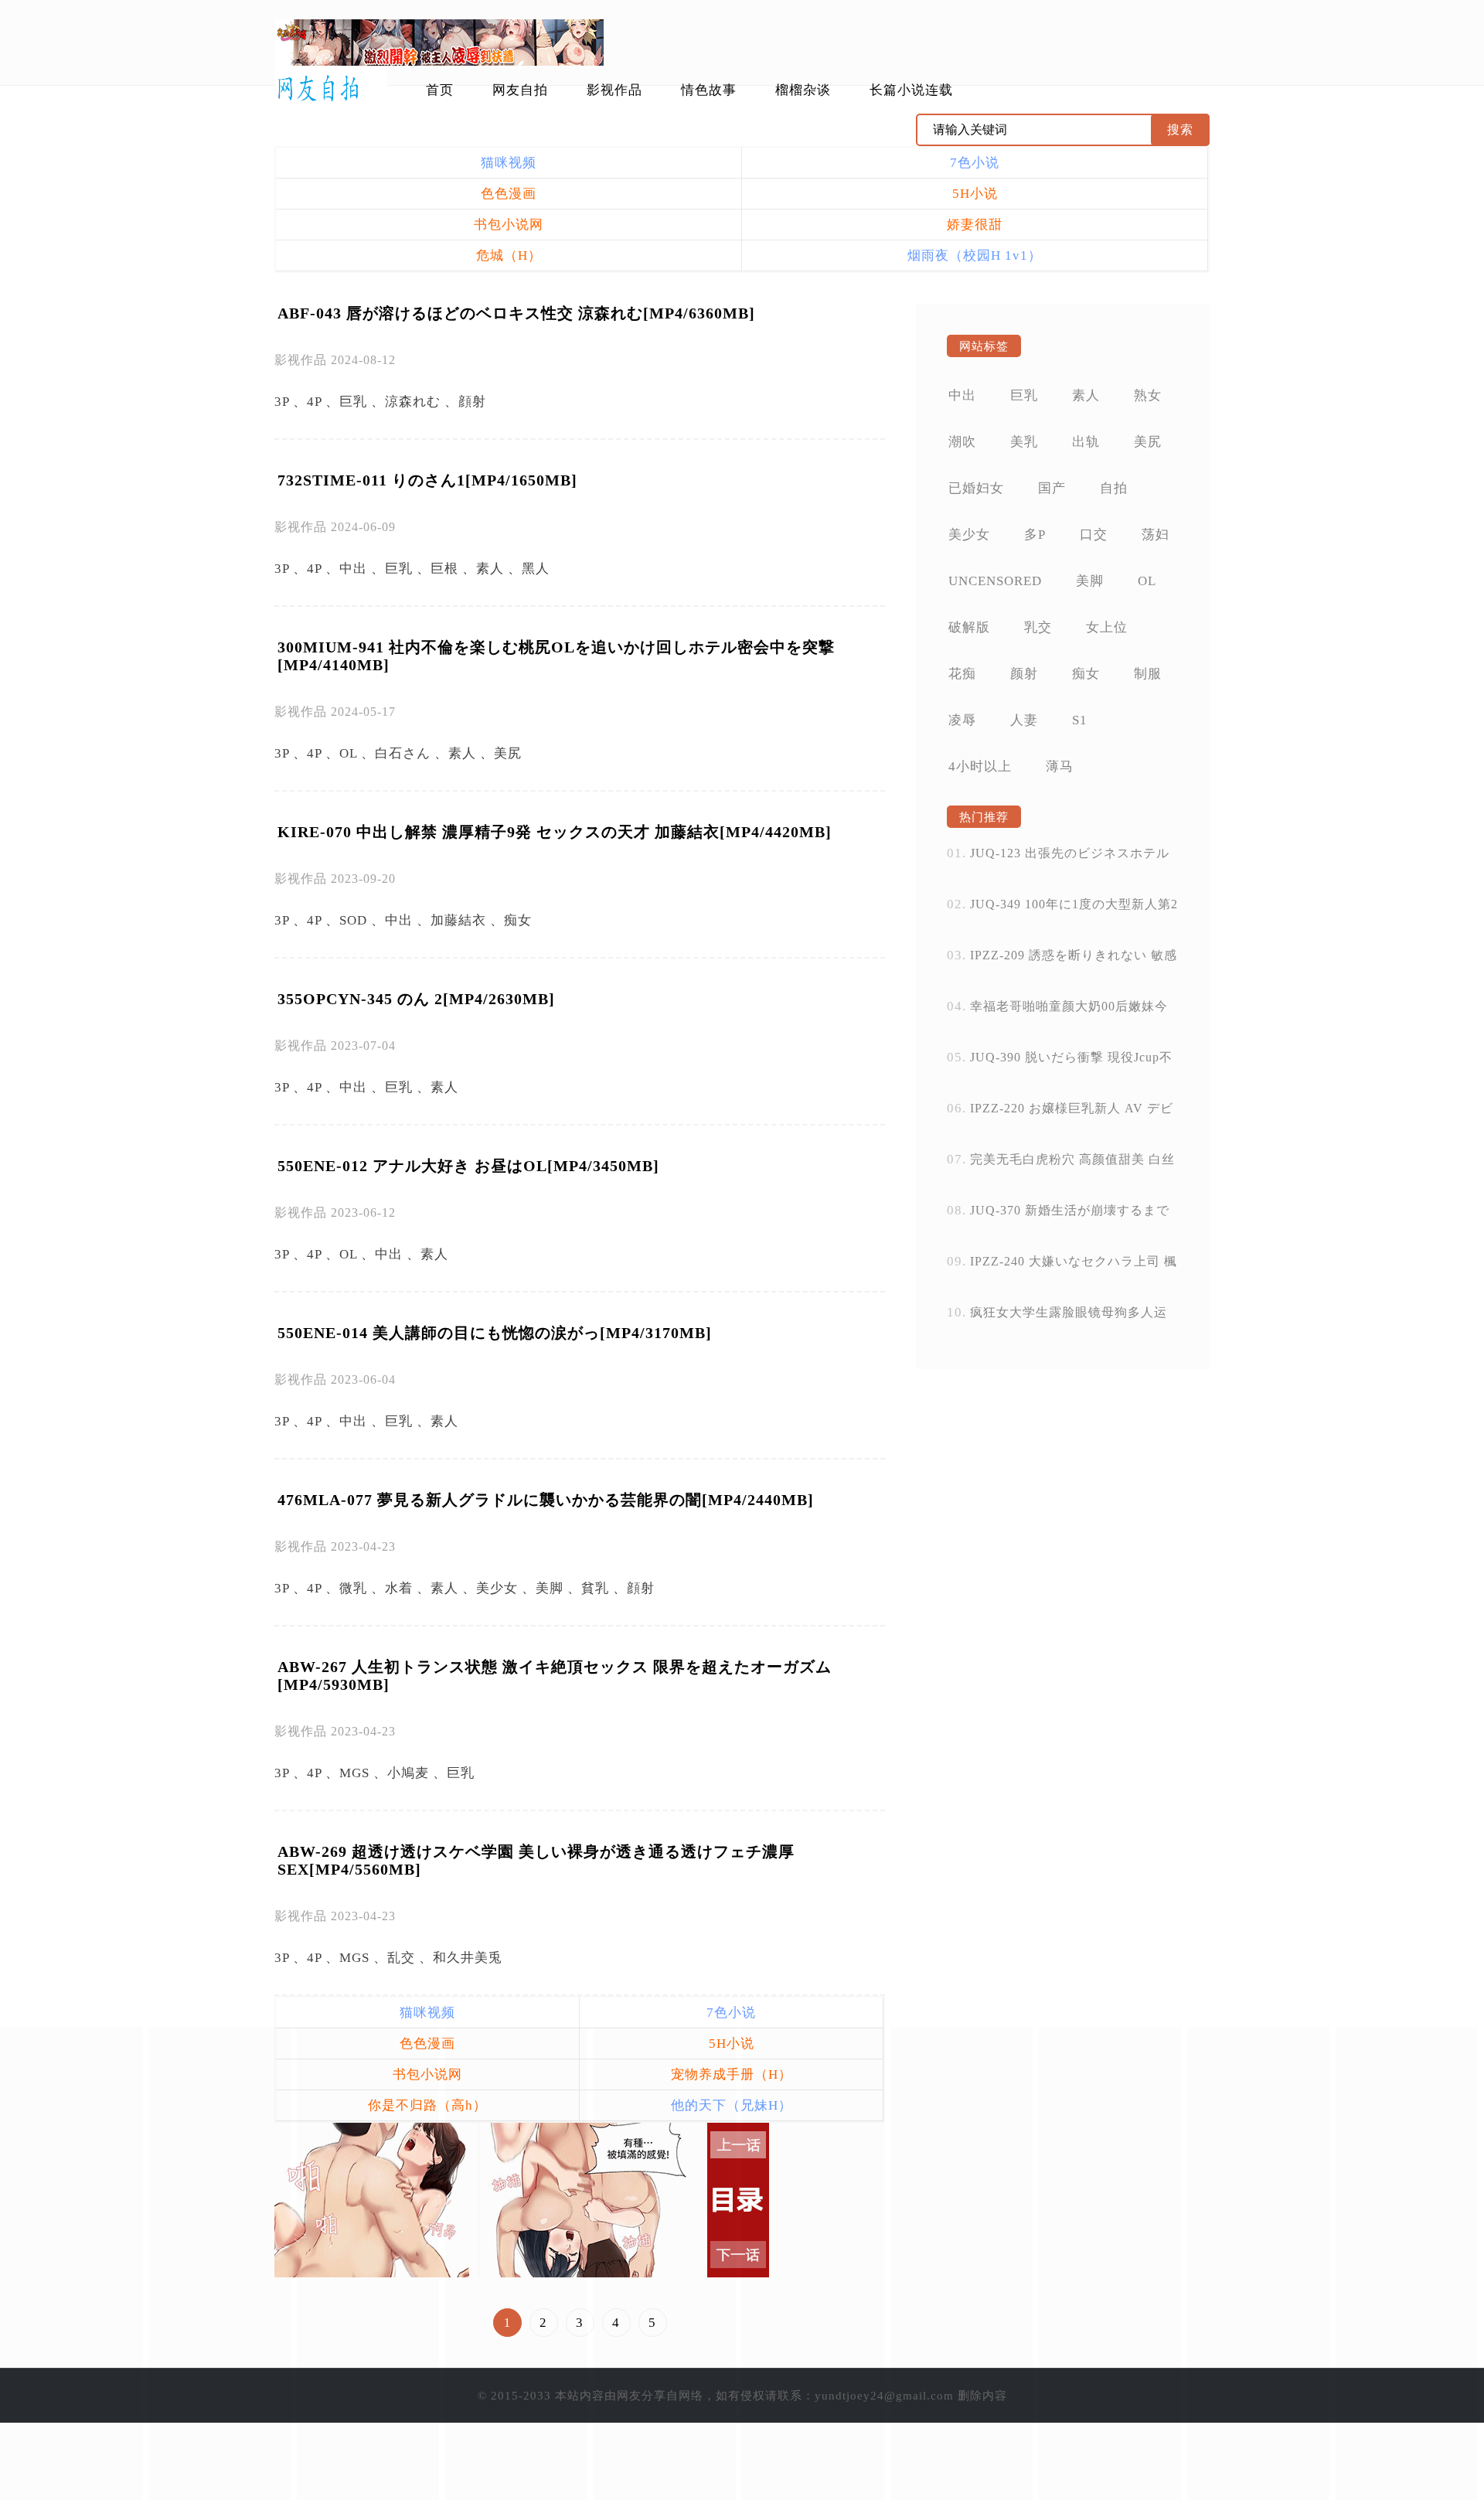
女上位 (1107, 627)
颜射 (1024, 674)
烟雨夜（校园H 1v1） (975, 255)
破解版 (969, 627)
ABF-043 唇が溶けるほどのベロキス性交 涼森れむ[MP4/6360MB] (516, 313)
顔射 (472, 402)
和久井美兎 (468, 1958)
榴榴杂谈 (803, 90)
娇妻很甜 (975, 225)
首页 (440, 90)
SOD (353, 920)
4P (314, 402)
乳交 (1038, 627)
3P (282, 402)
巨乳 (353, 402)
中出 (353, 569)
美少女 (497, 1588)
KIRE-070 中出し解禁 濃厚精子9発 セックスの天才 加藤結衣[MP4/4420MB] (555, 832)
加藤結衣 (458, 920)
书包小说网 (509, 225)
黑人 (536, 569)
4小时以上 (980, 766)
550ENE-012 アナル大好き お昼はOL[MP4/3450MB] (468, 1166)
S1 (1080, 720)
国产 (1052, 488)
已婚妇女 (976, 488)
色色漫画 (509, 194)
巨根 (444, 569)
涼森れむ (413, 402)
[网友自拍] (331, 89)
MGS (354, 1773)
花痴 (962, 674)
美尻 (508, 753)
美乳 (1024, 442)
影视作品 (614, 90)
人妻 (1024, 720)
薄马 (1060, 766)
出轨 (1086, 442)
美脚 (550, 1588)
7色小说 (975, 163)
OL (348, 753)
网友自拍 (520, 90)
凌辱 (962, 720)
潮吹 (962, 442)
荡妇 (1156, 535)
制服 (1148, 674)
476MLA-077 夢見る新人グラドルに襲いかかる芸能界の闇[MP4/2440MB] (546, 1500)
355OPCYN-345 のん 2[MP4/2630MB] (416, 999)
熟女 (1148, 395)
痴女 (518, 920)
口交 (1094, 535)
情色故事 (709, 90)
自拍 (1114, 488)
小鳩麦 (408, 1773)
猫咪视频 (509, 163)
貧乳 (595, 1588)
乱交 (401, 1958)
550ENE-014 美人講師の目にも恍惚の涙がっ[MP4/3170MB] (495, 1333)
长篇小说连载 (911, 90)
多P (1035, 535)
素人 (490, 569)
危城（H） (509, 255)
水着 (399, 1588)
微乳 (353, 1588)
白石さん (403, 753)
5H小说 (975, 194)
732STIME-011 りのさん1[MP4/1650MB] (427, 480)
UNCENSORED (995, 581)
